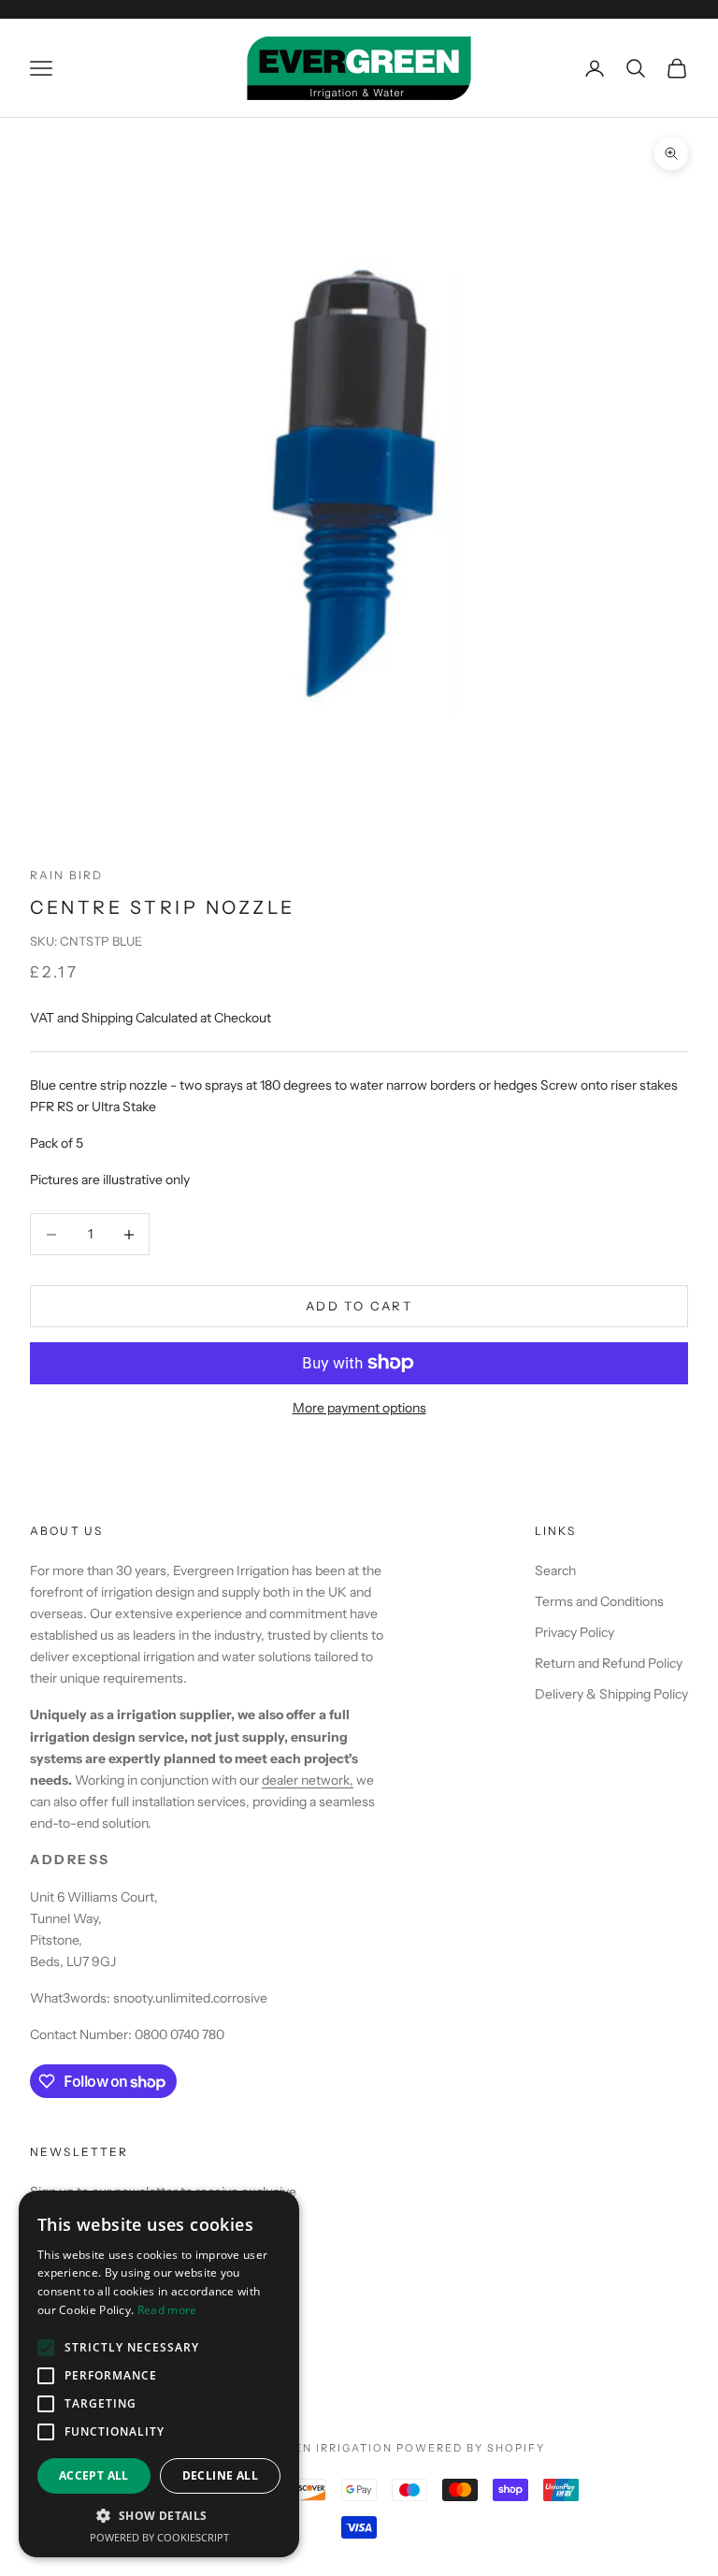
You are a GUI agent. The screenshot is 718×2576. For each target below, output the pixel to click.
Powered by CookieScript (159, 2537)
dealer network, (308, 1780)
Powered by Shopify (471, 2448)
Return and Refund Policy (609, 1663)
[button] (159, 2516)
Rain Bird (66, 875)
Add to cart (359, 1306)
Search (555, 1570)
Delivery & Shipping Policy (611, 1694)
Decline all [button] (220, 2475)
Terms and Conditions (599, 1601)
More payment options (359, 1408)
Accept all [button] (94, 2475)
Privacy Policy (574, 1632)
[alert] (159, 2374)
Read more (167, 2310)
